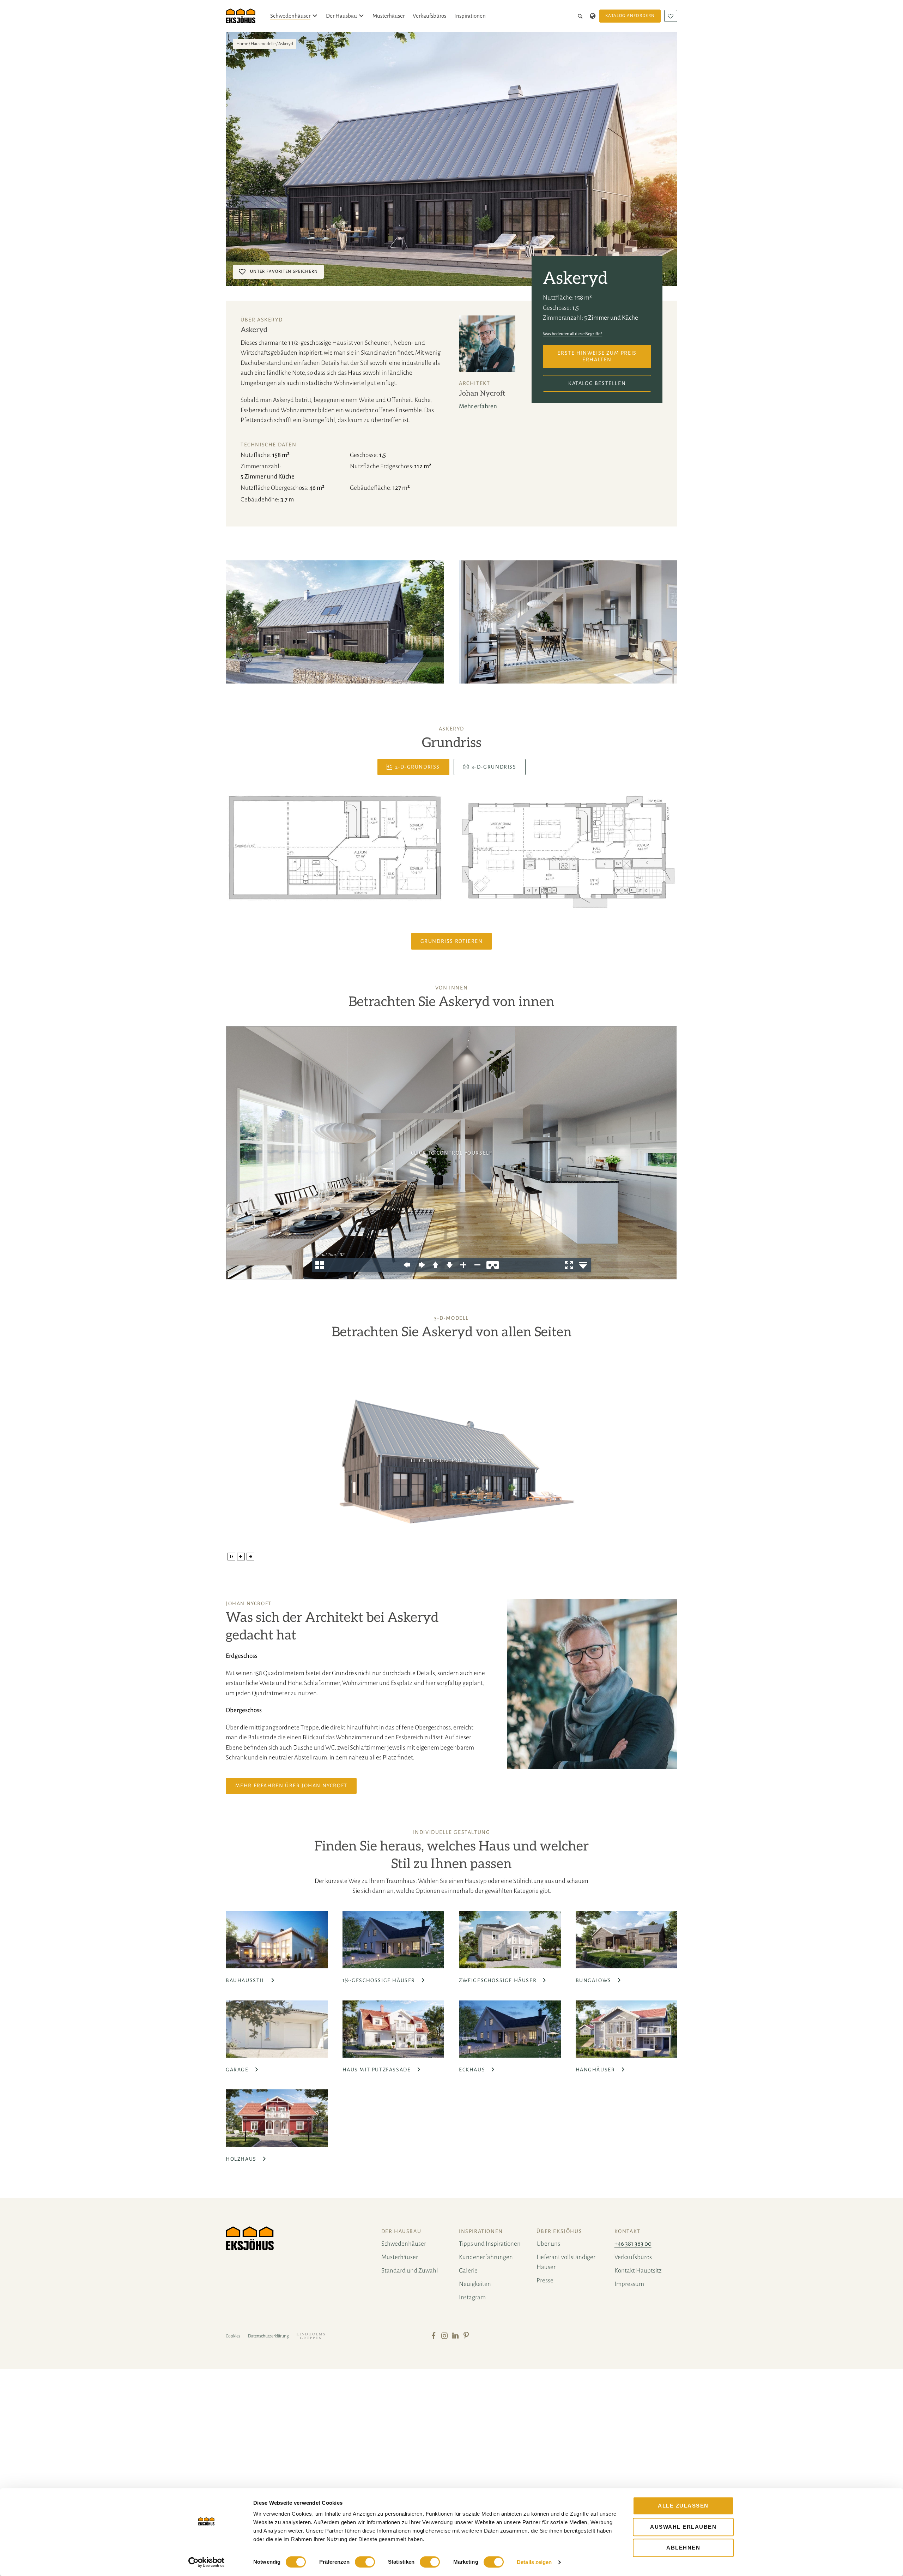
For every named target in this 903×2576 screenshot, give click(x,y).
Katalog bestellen (597, 383)
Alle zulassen (683, 2506)
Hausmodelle (263, 44)
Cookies (233, 2336)
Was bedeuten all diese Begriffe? (572, 334)
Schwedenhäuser (290, 16)
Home (242, 44)
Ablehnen (683, 2548)
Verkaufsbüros (429, 16)
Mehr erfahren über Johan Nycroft (291, 1786)
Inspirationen (470, 16)
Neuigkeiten (475, 2284)
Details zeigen (534, 2562)
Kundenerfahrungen (486, 2257)
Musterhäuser (389, 16)
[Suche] (581, 16)
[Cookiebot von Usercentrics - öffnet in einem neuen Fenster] (207, 2562)
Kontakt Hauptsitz (638, 2271)
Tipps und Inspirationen (490, 2244)
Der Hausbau (341, 16)
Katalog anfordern (630, 16)
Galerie (468, 2271)
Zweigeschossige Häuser (499, 1980)
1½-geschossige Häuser (380, 1980)
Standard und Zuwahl (410, 2271)
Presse (545, 2280)
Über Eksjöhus (559, 2231)
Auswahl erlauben (683, 2527)
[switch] (365, 2562)
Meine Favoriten (671, 16)
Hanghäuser (596, 2070)
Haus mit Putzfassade (378, 2070)
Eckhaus (473, 2070)
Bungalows (594, 1980)
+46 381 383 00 (633, 2244)
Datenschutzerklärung (268, 2336)
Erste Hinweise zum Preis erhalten (597, 356)
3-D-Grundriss (494, 767)
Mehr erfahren (478, 406)
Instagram (472, 2297)
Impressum (629, 2284)
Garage (238, 2070)
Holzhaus (242, 2159)
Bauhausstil (246, 1980)
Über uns (548, 2244)
